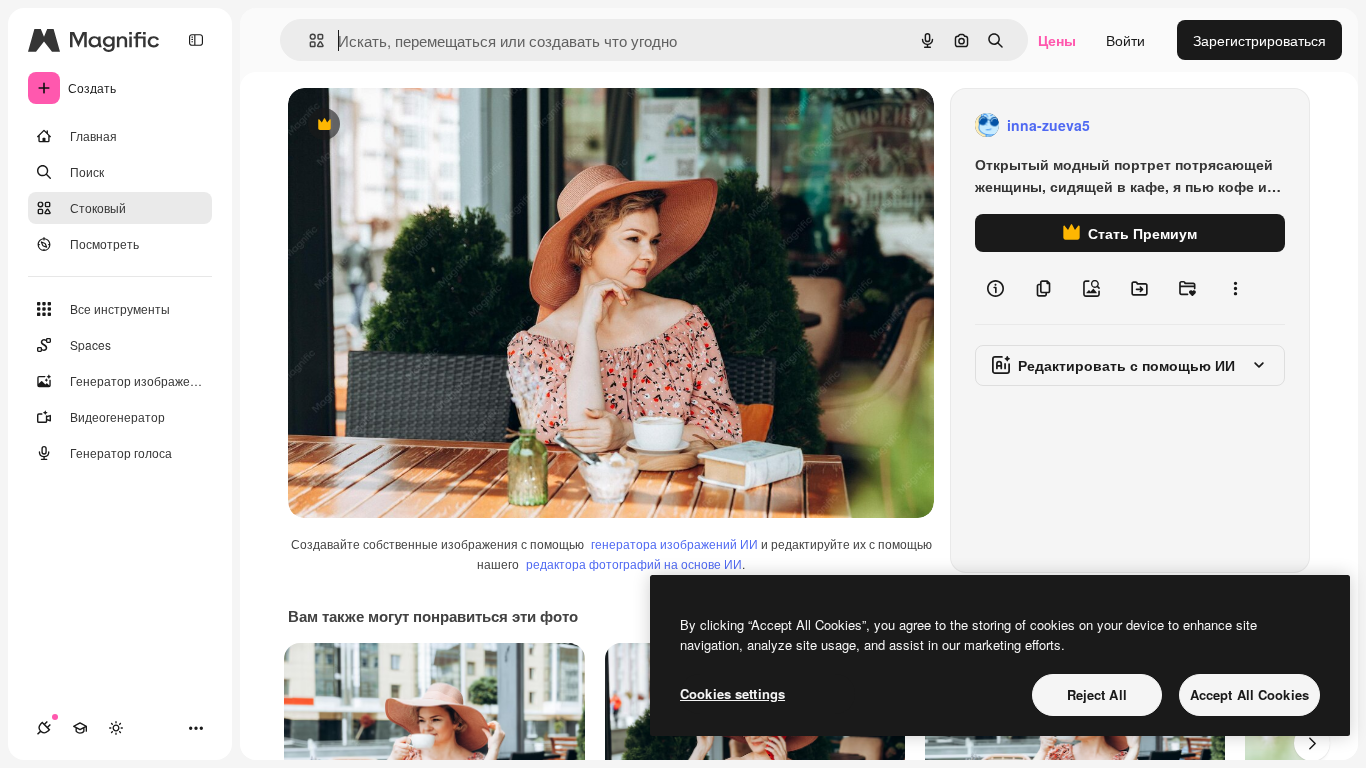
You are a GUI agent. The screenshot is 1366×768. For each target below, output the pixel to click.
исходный (422, 125)
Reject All (1097, 694)
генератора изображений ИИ (674, 543)
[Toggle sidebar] (196, 40)
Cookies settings (732, 693)
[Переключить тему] (116, 728)
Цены (1057, 40)
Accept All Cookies (1249, 694)
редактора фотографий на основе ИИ (634, 563)
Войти (1125, 40)
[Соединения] (44, 728)
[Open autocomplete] (308, 40)
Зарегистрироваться (1259, 40)
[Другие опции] (1235, 288)
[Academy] (80, 728)
